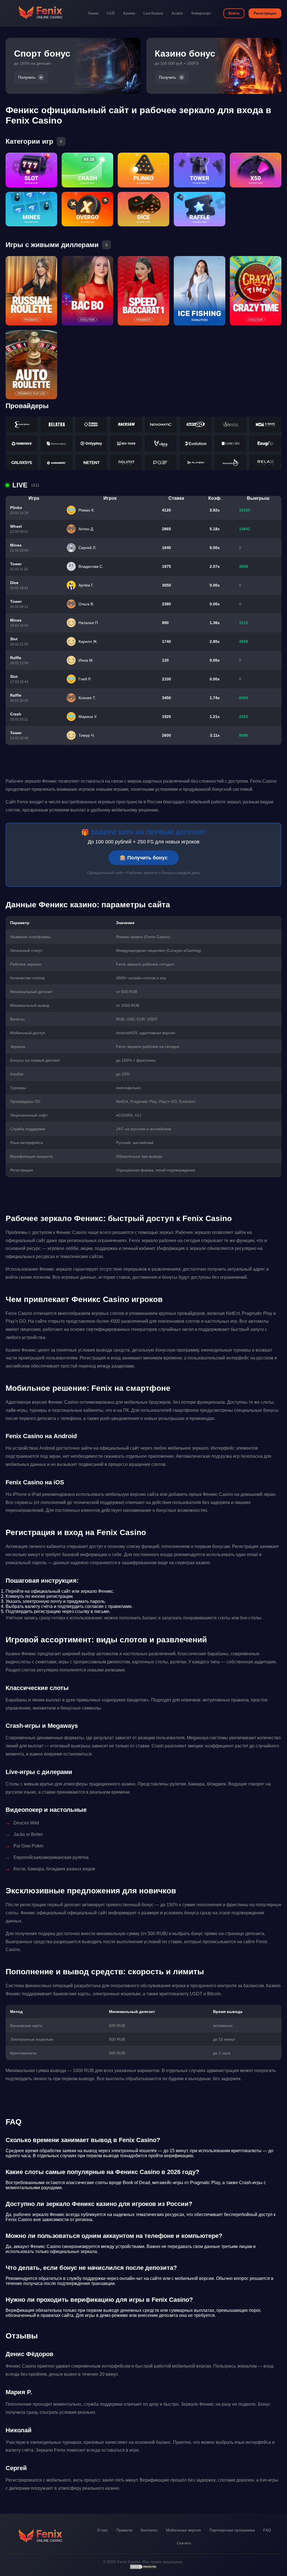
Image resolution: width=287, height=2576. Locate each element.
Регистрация (265, 13)
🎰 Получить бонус (144, 858)
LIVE (111, 13)
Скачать (184, 2543)
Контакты (149, 2530)
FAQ (267, 2530)
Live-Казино (153, 13)
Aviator (177, 13)
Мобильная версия (183, 2530)
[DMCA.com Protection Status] (143, 2568)
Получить (27, 77)
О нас (103, 2530)
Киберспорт (201, 13)
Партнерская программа (232, 2530)
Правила (124, 2530)
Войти (234, 13)
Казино (129, 13)
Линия (93, 13)
